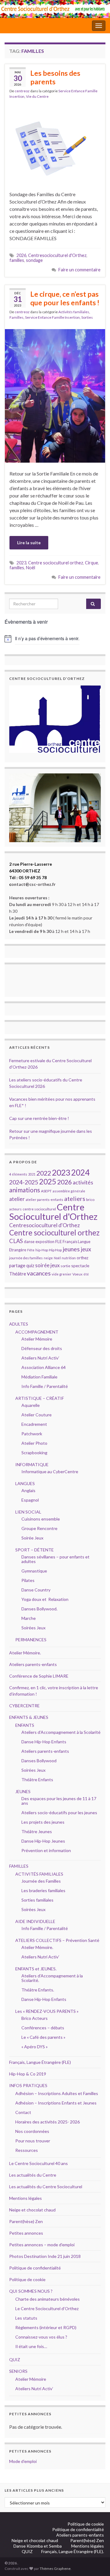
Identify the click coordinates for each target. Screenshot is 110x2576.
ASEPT (46, 1191)
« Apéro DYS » (35, 2047)
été (86, 1274)
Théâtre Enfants (37, 1780)
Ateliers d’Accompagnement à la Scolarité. (52, 1978)
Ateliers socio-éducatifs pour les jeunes (59, 1813)
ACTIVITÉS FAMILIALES (39, 1874)
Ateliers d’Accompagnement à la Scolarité (61, 1732)
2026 (21, 255)
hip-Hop (42, 1250)
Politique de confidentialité (35, 2268)
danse (29, 1242)
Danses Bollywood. (39, 1609)
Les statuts (26, 2318)
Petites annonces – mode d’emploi (42, 2245)
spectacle (80, 1266)
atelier (17, 1199)
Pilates (28, 1580)
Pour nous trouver (33, 2141)
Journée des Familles (41, 1881)
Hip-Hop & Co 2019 (28, 2074)
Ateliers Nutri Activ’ (40, 1358)
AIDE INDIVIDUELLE (35, 1921)
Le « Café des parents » (44, 2037)
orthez (82, 1258)
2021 (32, 1174)
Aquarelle (31, 1405)
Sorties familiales (37, 1900)
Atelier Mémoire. (25, 1653)
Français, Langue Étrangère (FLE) (40, 2062)
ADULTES (19, 1324)
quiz (30, 1266)
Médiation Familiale (39, 1377)
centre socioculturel (39, 1209)
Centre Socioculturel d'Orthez (53, 1212)
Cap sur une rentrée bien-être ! (39, 1118)
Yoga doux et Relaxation (45, 1599)
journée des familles (26, 1258)
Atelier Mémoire (37, 1339)
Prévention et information (46, 1850)
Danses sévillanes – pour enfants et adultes (55, 1559)
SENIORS (18, 2371)
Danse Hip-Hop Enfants (44, 1742)
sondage (34, 260)
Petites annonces (26, 2233)
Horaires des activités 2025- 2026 (48, 2122)
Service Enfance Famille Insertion (52, 317)
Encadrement (34, 1424)
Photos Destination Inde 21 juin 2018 (45, 2256)
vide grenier (62, 1274)
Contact (23, 2112)
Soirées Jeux (33, 1628)
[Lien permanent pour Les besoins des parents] (55, 145)
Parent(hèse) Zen (26, 2221)
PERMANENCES (31, 1640)
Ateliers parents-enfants (33, 1664)
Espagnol (30, 1500)
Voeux (77, 1274)
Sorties (87, 317)
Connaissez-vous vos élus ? (41, 2337)
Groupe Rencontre (39, 1528)
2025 (48, 1182)
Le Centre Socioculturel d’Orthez (47, 2308)
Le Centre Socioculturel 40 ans (38, 2163)
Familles (16, 317)
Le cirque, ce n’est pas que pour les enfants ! (65, 298)
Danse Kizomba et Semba (38, 2546)
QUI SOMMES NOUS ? (31, 2291)
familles (17, 260)
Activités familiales (74, 312)
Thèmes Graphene (55, 2569)
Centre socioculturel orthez (56, 563)
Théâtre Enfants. (38, 1990)
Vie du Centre (37, 96)
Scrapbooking (34, 1453)
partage (17, 1265)
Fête (31, 1250)
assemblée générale (69, 1191)
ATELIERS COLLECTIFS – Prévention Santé (57, 1940)
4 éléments (18, 1174)
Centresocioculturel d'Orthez (57, 255)
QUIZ (15, 2359)
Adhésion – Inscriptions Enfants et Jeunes (56, 2103)
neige (48, 1258)
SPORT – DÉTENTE (35, 1550)
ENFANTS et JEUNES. (36, 1969)
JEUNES (23, 1791)
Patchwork (32, 1434)
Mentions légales (26, 2198)
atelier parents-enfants (44, 1200)
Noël (31, 568)
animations (25, 1190)
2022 (44, 1173)
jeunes (71, 1249)
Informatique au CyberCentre (50, 1471)
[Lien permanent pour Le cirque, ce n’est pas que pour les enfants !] (55, 395)
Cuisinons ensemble (41, 1519)
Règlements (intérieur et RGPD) (46, 2327)
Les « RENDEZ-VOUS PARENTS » (47, 2011)
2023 (21, 563)
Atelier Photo (34, 1443)
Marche (29, 1618)
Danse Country (36, 1590)
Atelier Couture (37, 1415)
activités (83, 1182)
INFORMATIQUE (32, 1464)
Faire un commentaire (79, 270)
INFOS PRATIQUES (28, 2085)
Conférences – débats (43, 2028)
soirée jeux (47, 1265)
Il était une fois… (31, 2346)
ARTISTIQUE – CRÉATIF (40, 1398)
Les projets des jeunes (43, 1822)
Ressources (27, 2150)
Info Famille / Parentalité (45, 1386)
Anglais (28, 1490)
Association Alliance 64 (44, 1367)
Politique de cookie (27, 2279)
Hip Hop (55, 1250)
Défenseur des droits (42, 1348)
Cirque (92, 563)
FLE (59, 1241)
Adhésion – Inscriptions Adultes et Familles (57, 2093)
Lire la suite (29, 543)
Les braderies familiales (43, 1890)
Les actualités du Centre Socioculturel (46, 2187)
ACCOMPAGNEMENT (37, 1332)
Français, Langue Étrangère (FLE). (73, 2551)
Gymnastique (34, 1571)
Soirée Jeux (32, 1538)
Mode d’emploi (23, 2461)
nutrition (69, 1258)
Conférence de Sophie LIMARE (39, 1676)
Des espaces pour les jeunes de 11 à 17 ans (59, 1801)
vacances (39, 1273)
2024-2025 (24, 1182)
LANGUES (25, 1483)
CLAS (16, 1241)
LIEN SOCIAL (28, 1512)
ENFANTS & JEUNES (29, 1717)
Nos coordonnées (32, 2131)
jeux (86, 1249)
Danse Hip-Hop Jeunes (43, 1841)
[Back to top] (96, 2562)
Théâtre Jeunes (37, 1831)
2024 (80, 1172)
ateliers (75, 1198)
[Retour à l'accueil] (55, 9)
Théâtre (18, 1274)
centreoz (22, 91)
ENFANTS (25, 1725)
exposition (45, 1242)
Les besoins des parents (55, 77)
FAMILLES (19, 1866)
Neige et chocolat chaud (34, 2210)
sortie (65, 1266)
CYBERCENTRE (24, 1706)
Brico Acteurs (35, 2018)
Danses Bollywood (39, 1761)
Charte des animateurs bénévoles (48, 2299)
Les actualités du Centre (33, 2175)
